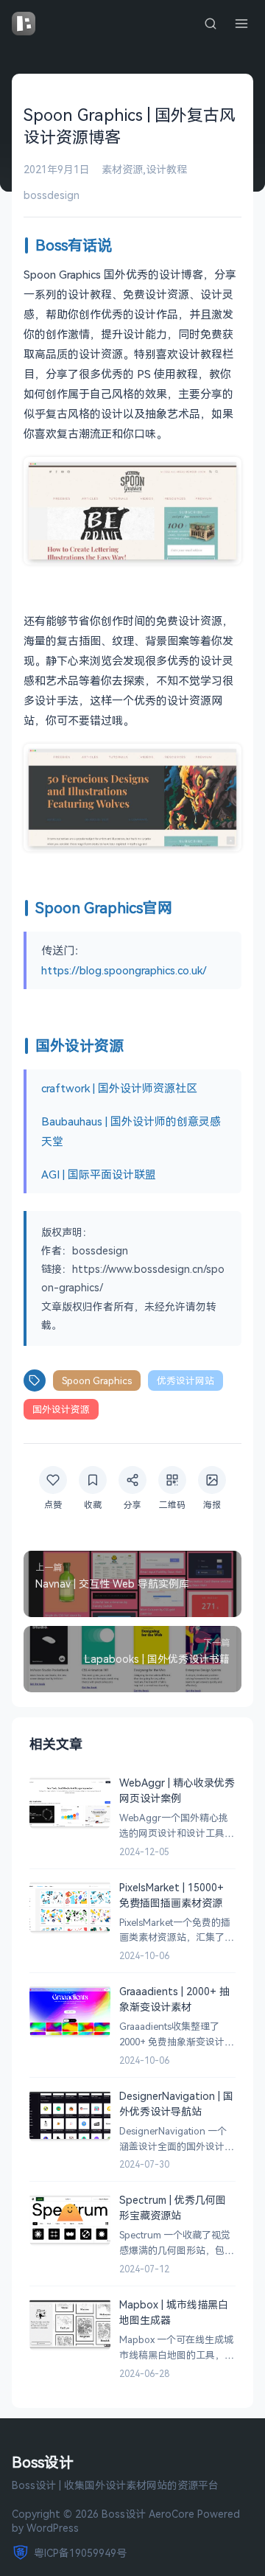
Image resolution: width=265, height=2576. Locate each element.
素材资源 (122, 169)
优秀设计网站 (185, 1381)
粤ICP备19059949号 (80, 2553)
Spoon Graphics (97, 1381)
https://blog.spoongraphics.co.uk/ (124, 970)
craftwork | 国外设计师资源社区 (119, 1088)
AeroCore (172, 2514)
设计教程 (166, 169)
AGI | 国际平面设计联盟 (99, 1174)
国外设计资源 (61, 1409)
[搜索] (211, 24)
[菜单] (241, 24)
